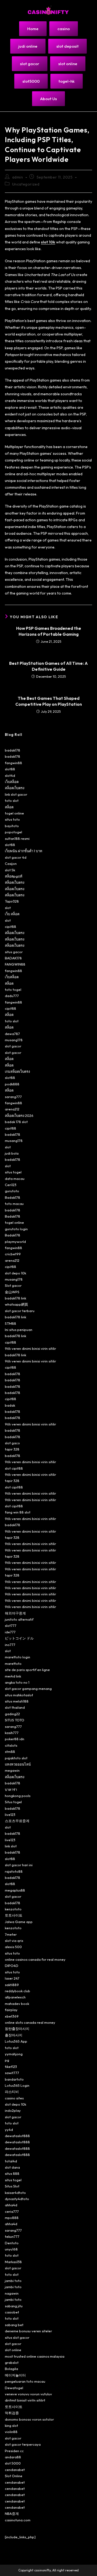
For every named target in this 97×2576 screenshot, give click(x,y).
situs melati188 (17, 1701)
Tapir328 (12, 901)
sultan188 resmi (17, 838)
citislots (11, 1745)
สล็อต (9, 807)
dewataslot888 (17, 2136)
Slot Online (14, 2476)
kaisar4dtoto (15, 2193)
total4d (11, 2161)
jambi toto (13, 2281)
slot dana (12, 2167)
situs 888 (12, 2173)
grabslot (12, 2362)
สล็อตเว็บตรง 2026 (19, 1116)
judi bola (12, 1153)
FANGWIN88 (15, 964)
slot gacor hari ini (19, 1865)
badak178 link (15, 1298)
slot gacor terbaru (20, 1311)
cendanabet (15, 2470)
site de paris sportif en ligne (27, 1670)
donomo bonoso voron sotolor (29, 2419)
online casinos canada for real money (35, 1959)
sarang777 (13, 1097)
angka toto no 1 (17, 1682)
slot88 (10, 769)
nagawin (12, 2293)
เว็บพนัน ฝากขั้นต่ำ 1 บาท (24, 851)
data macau (15, 1179)
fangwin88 (13, 763)
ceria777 (12, 2211)
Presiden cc (14, 2451)
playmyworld (15, 1242)
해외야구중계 (15, 1613)
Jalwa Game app (19, 1922)
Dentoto (12, 2243)
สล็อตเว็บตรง (15, 788)
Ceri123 (11, 1185)
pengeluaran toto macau (25, 2381)
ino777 (10, 1645)
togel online (14, 813)
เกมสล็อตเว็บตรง (17, 1071)
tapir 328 (12, 1449)
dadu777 (12, 996)
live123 (10, 1815)
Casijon (11, 864)
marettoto (13, 1663)
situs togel (13, 1172)
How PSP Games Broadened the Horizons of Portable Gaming (49, 631)
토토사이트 (14, 1915)
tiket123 (11, 2067)
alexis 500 (13, 1947)
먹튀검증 (12, 2413)
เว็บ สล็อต (12, 914)
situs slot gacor (17, 2337)
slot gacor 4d (16, 857)
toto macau (14, 1204)
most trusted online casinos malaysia (35, 2356)
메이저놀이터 (15, 2375)
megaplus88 (15, 1890)
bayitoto (12, 826)
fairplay (11, 2010)
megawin (12, 1770)
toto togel (13, 990)
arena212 (12, 1109)
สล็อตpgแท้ (14, 876)
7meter (11, 1934)
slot (8, 908)
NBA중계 (12, 2514)
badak (10, 1405)
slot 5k (10, 870)
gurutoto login (16, 1229)
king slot (11, 2425)
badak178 (13, 750)
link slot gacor (16, 794)
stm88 (10, 1752)
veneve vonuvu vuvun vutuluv (28, 2394)
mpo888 (12, 2218)
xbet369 (12, 2016)
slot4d (10, 775)
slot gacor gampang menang (28, 1689)
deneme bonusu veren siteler (28, 2331)
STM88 (11, 1323)
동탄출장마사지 (17, 2029)
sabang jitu (14, 2306)
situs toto (12, 819)
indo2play (13, 2110)
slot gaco (12, 1443)
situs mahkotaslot (19, 1695)
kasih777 (12, 1733)
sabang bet (14, 2325)
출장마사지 (14, 2035)
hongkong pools (18, 1796)
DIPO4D (12, 1966)
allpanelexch (15, 1997)
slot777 (11, 1626)
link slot (11, 1846)
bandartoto (14, 2079)
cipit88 (11, 927)
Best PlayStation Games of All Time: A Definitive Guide (48, 666)
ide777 (10, 1632)
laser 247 (12, 1978)
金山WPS (12, 1292)
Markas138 (13, 2262)
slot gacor (13, 1046)
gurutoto (12, 1191)
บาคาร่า (11, 1789)
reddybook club (18, 1991)
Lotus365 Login (17, 2085)
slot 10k (48, 242)
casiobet (12, 2312)
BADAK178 (13, 958)
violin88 (11, 2432)
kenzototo (13, 1909)
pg (7, 2060)
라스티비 (12, 2092)
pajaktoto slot (16, 1758)
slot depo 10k (15, 1273)
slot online (13, 2350)
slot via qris (14, 1941)
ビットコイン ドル (19, 1638)
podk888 (12, 1084)
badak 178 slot (16, 1122)
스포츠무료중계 (17, 1821)
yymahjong (14, 2054)
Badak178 (13, 1197)
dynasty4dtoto (17, 2199)
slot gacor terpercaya (23, 2444)
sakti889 (12, 1985)
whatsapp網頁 (16, 1304)
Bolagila (11, 2369)
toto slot (12, 801)
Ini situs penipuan (19, 1330)
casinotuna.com (18, 2520)
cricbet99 (13, 1254)
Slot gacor (13, 1285)
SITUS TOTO (15, 1720)
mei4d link (13, 1676)
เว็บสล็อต (12, 782)
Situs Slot (12, 2186)
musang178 (14, 1040)
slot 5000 (13, 2463)
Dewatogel (14, 2388)
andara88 (13, 2457)
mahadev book (17, 2004)
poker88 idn (15, 1739)
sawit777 (12, 2073)
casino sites (14, 2098)
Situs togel (13, 1802)
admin (18, 177)
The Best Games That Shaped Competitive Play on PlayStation (49, 701)
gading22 (12, 1714)
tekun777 (12, 2236)
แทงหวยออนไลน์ (18, 1764)
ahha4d (11, 2205)
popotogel (13, 832)
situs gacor (14, 952)
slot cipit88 (14, 1468)
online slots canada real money (30, 2022)
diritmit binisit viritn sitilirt (25, 2400)
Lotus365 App (16, 2041)
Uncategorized (26, 184)
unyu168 (11, 2249)
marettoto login (18, 1657)
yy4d (9, 2130)
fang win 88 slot (18, 1512)
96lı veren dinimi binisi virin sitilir (30, 1348)
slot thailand (15, 1707)
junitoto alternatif (19, 1619)
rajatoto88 (14, 1871)
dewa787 (12, 1034)
